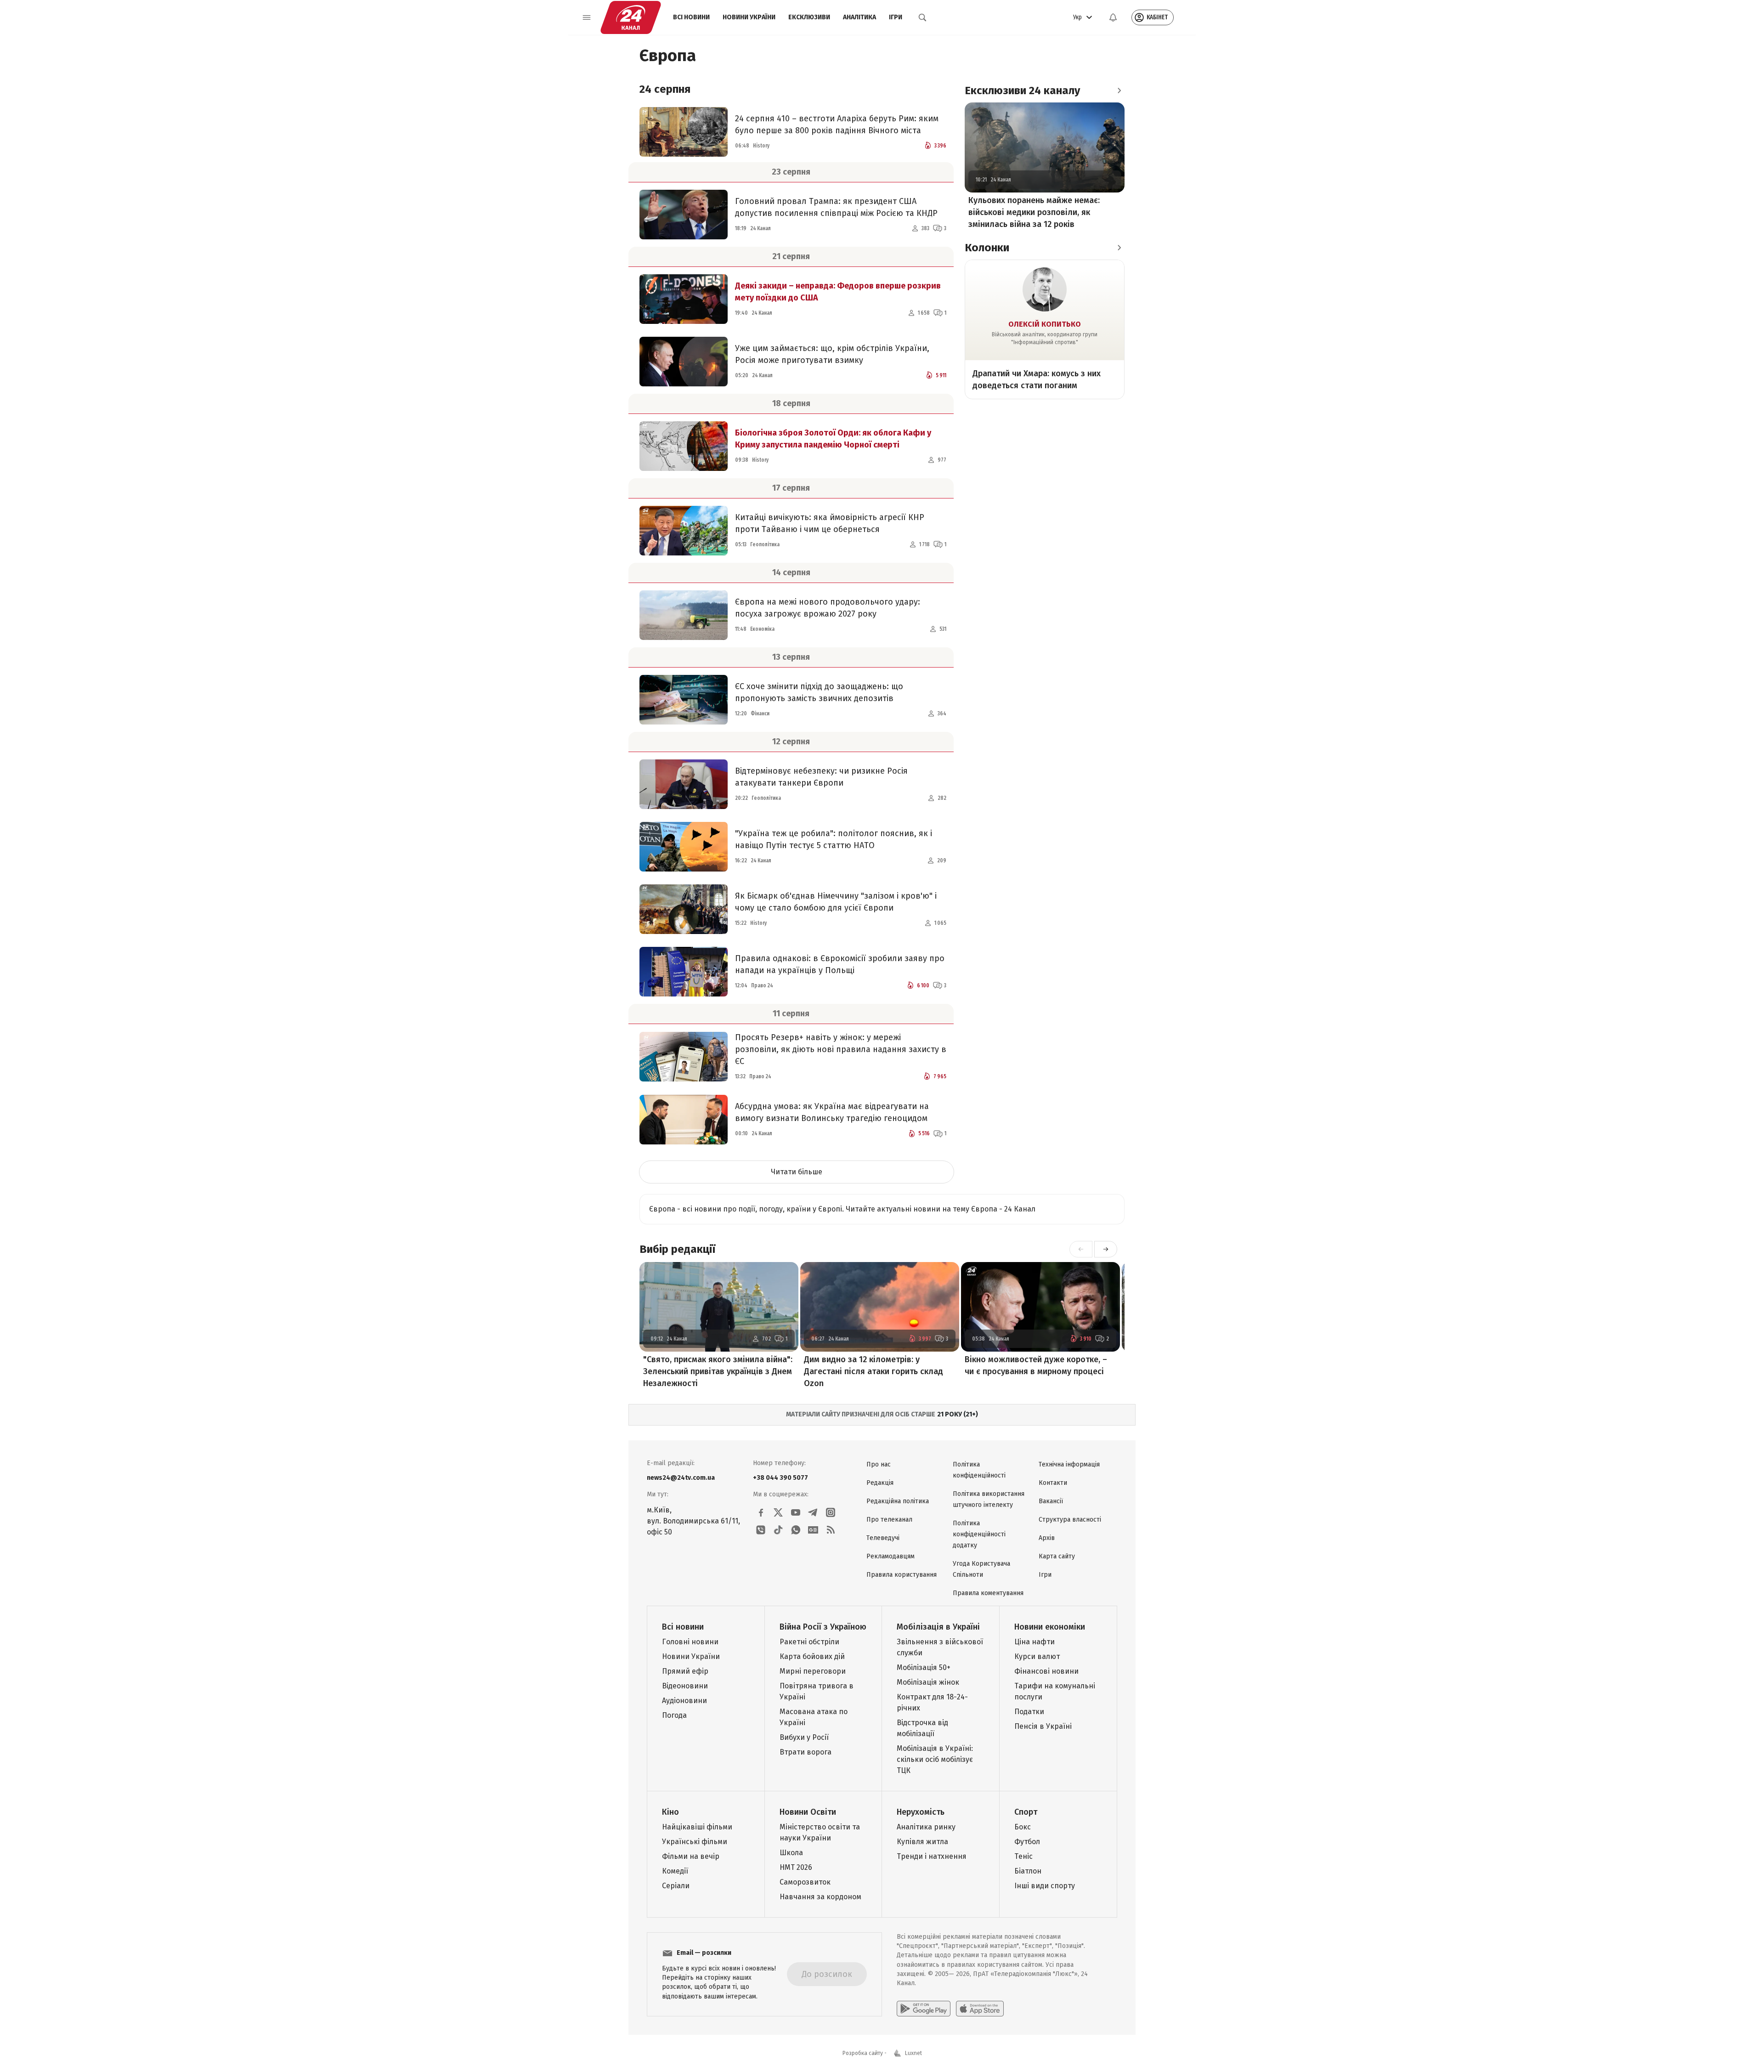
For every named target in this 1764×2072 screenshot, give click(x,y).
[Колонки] (1119, 248)
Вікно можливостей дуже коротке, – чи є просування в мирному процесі (1036, 1365)
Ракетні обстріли (809, 1642)
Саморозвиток (805, 1882)
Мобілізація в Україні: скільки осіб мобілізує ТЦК (935, 1759)
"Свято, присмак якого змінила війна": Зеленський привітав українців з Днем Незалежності (718, 1371)
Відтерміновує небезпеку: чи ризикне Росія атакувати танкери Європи (821, 777)
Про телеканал (889, 1520)
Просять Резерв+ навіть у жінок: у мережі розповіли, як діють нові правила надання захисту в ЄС (841, 1049)
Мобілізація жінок (928, 1682)
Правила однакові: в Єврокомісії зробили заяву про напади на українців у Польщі (840, 964)
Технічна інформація (1069, 1464)
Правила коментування (988, 1593)
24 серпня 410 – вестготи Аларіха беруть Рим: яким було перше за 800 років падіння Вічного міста (837, 125)
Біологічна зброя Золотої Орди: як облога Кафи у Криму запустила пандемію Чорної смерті (833, 439)
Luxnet (913, 2053)
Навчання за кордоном (820, 1897)
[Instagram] (831, 1512)
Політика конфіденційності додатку (979, 1534)
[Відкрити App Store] (980, 2009)
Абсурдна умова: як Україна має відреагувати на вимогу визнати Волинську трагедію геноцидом (832, 1112)
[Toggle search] (922, 17)
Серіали (676, 1886)
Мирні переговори (813, 1671)
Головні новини (690, 1642)
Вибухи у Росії (804, 1737)
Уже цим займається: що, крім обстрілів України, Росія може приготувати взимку (832, 354)
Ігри (896, 17)
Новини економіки (1050, 1627)
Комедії (675, 1871)
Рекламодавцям (890, 1556)
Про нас (879, 1464)
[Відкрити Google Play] (924, 2009)
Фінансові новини (1046, 1671)
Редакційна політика (898, 1501)
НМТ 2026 (796, 1867)
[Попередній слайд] (1081, 1249)
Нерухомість (921, 1812)
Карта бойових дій (812, 1656)
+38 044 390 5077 (780, 1478)
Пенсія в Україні (1043, 1726)
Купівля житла (922, 1842)
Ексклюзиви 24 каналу (1022, 91)
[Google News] (813, 1530)
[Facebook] (761, 1512)
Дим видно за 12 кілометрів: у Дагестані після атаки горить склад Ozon (874, 1371)
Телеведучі (883, 1538)
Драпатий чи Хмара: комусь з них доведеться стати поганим (1037, 379)
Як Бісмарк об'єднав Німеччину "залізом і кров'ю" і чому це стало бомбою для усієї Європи (836, 902)
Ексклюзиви (809, 17)
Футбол (1027, 1842)
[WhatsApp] (796, 1530)
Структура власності (1070, 1520)
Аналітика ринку (926, 1827)
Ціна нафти (1035, 1642)
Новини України (749, 17)
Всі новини (691, 17)
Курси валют (1037, 1656)
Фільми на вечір (691, 1856)
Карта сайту (1057, 1556)
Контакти (1053, 1483)
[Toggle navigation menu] (587, 17)
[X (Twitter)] (778, 1512)
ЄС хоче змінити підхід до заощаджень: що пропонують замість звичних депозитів (819, 692)
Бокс (1023, 1827)
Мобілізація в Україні (938, 1627)
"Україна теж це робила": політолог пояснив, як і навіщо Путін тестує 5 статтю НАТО (834, 839)
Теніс (1023, 1856)
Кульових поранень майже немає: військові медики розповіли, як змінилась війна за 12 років (1034, 212)
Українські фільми (695, 1842)
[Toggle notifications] (1113, 17)
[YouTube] (796, 1512)
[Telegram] (813, 1512)
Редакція (880, 1483)
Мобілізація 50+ (924, 1667)
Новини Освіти (808, 1812)
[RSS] (831, 1530)
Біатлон (1028, 1871)
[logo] (631, 17)
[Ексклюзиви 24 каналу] (1119, 91)
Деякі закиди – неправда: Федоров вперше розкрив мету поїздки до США (838, 292)
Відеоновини (685, 1686)
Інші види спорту (1045, 1886)
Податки (1029, 1712)
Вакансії (1051, 1501)
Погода (674, 1715)
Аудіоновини (684, 1701)
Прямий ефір (685, 1671)
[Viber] (761, 1530)
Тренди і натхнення (932, 1856)
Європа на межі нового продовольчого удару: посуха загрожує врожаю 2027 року (828, 608)
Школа (791, 1853)
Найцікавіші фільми (697, 1827)
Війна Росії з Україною (823, 1627)
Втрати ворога (806, 1752)
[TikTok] (778, 1530)
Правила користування (902, 1575)
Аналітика (859, 17)
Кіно (670, 1812)
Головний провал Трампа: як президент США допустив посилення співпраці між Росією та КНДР (836, 207)
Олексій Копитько (1045, 324)
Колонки (987, 248)
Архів (1047, 1538)
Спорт (1026, 1812)
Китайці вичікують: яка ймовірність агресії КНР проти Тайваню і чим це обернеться (830, 523)
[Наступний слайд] (1106, 1249)
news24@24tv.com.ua (681, 1478)
